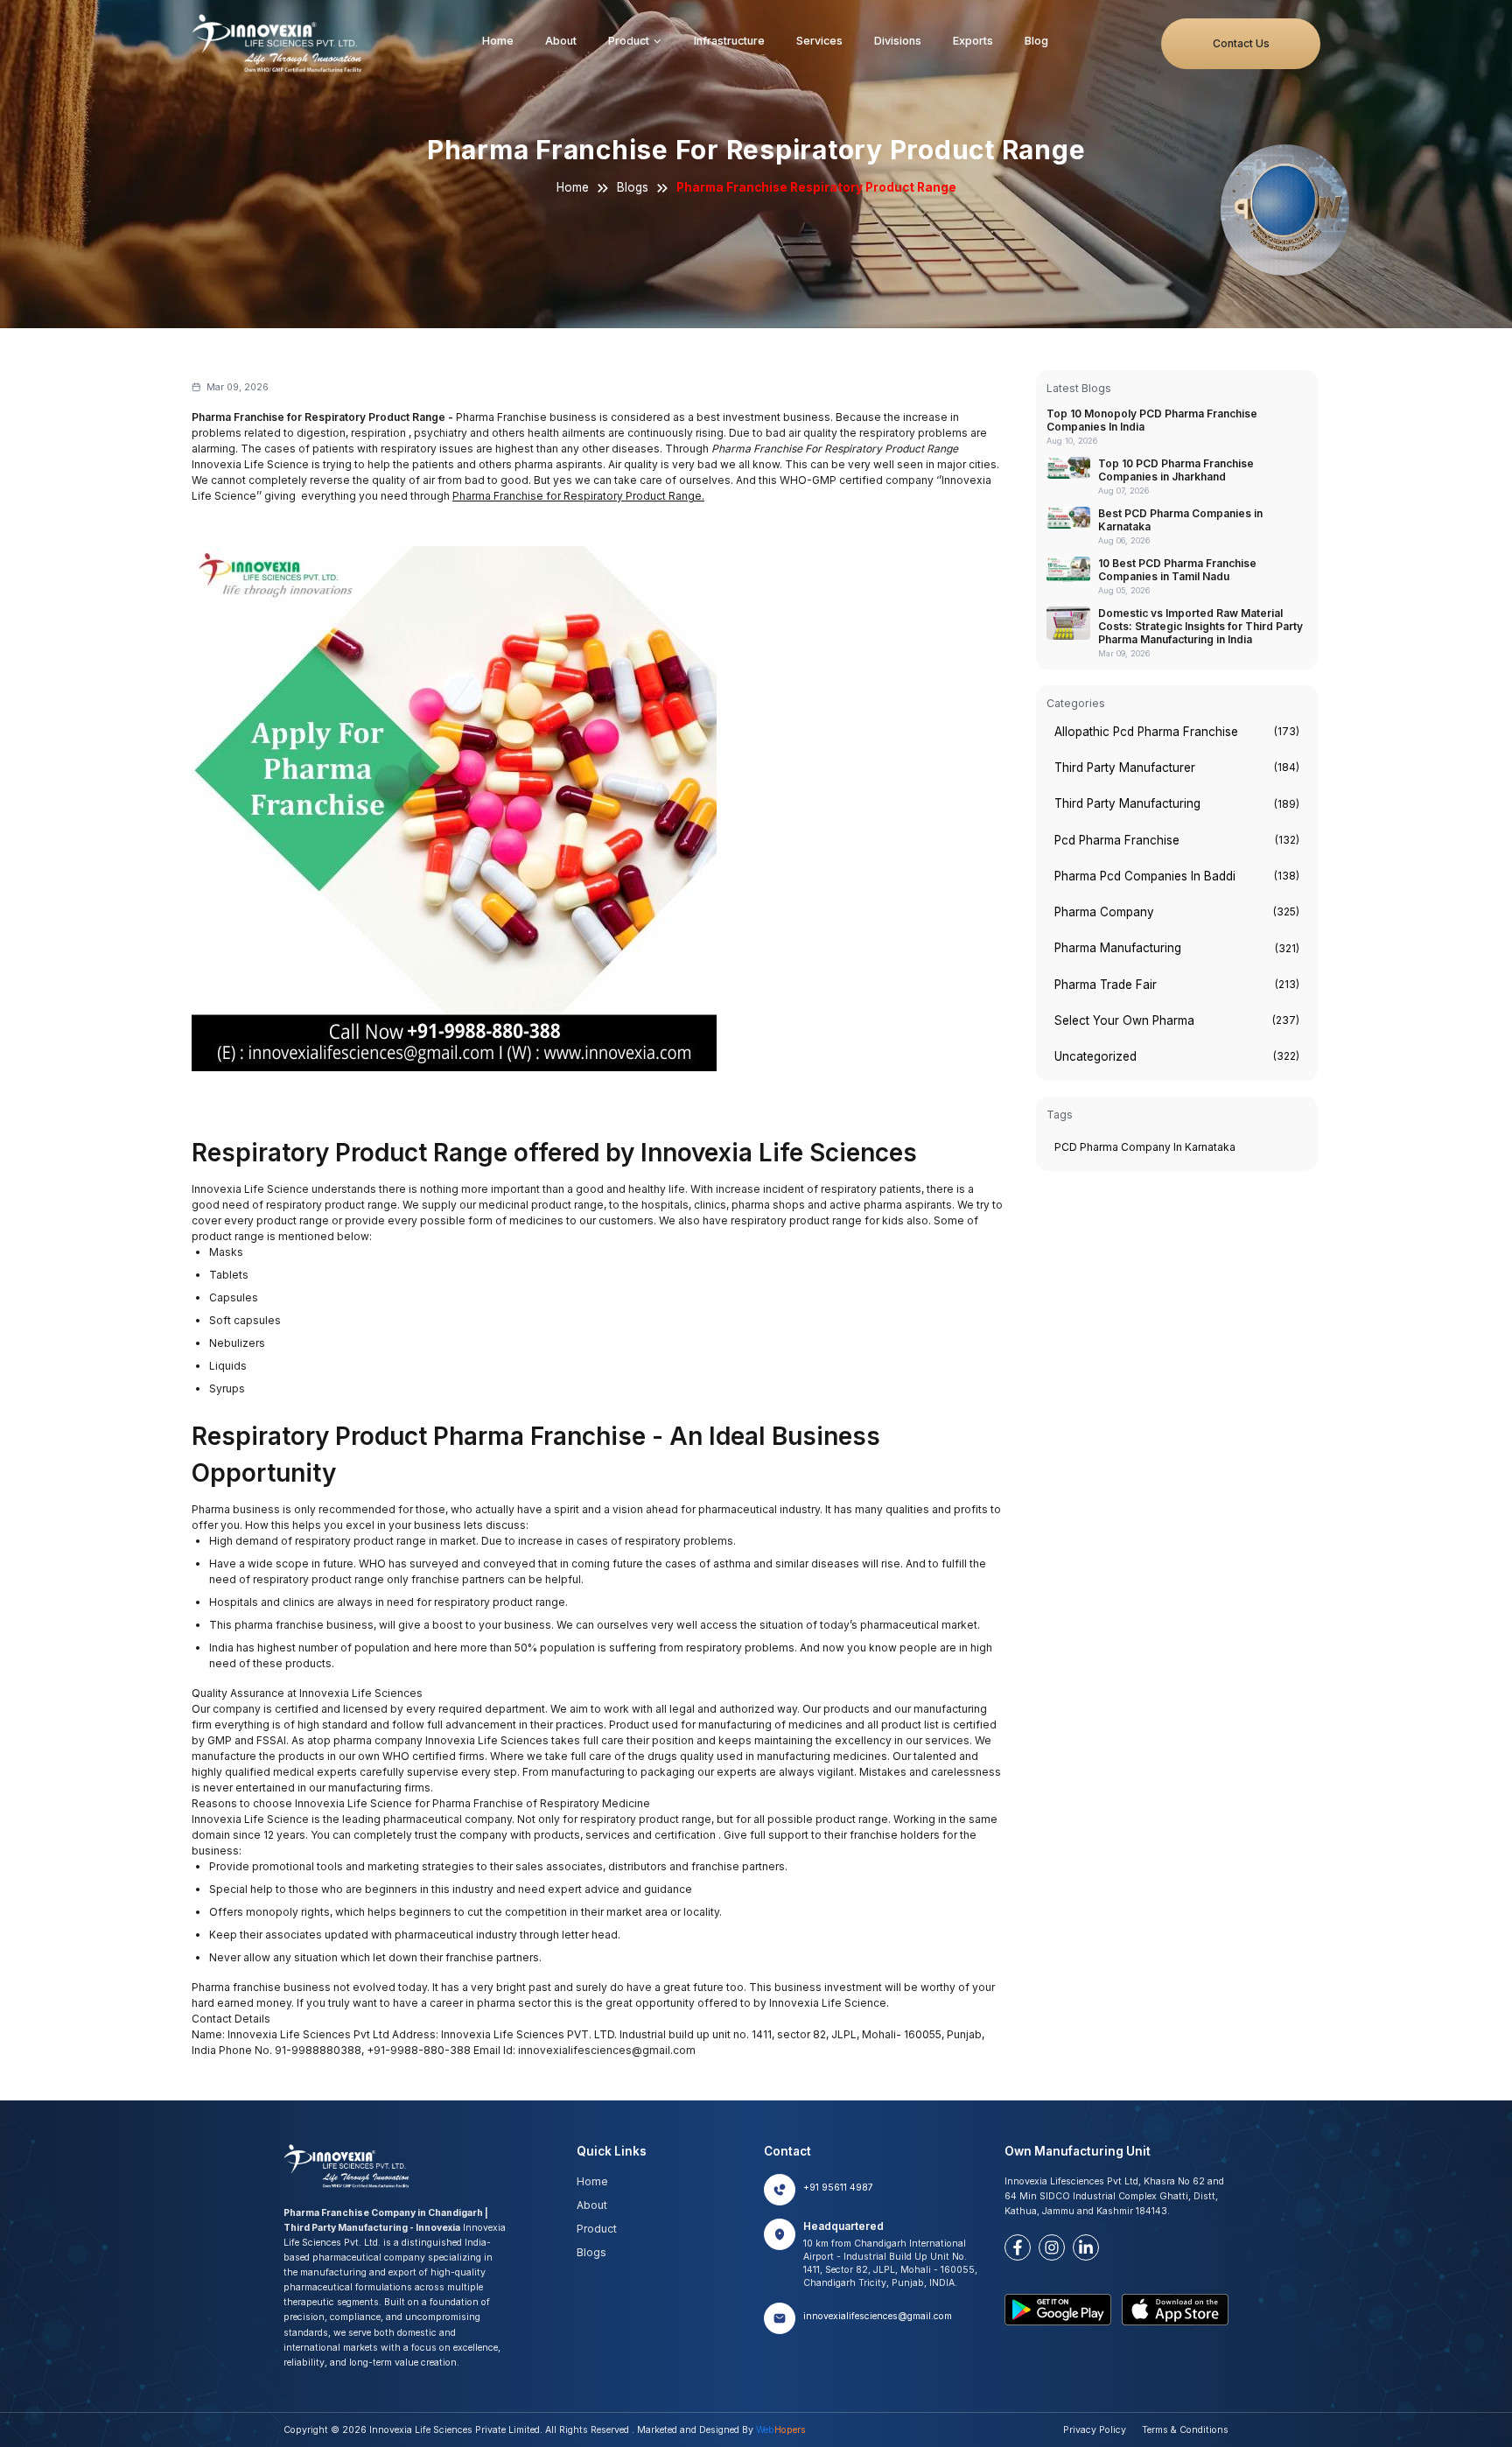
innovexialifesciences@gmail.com (878, 2316)
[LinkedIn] (1086, 2247)
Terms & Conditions (1185, 2430)
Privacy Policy (1095, 2430)
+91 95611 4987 (838, 2188)
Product (629, 41)
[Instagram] (1052, 2247)
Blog (1036, 41)
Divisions (898, 41)
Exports (973, 41)
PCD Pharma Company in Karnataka (1145, 1147)
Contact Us (1241, 43)
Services (819, 41)
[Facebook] (1018, 2247)
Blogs (633, 187)
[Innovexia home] (280, 43)
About (561, 41)
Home (498, 41)
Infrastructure (729, 41)
